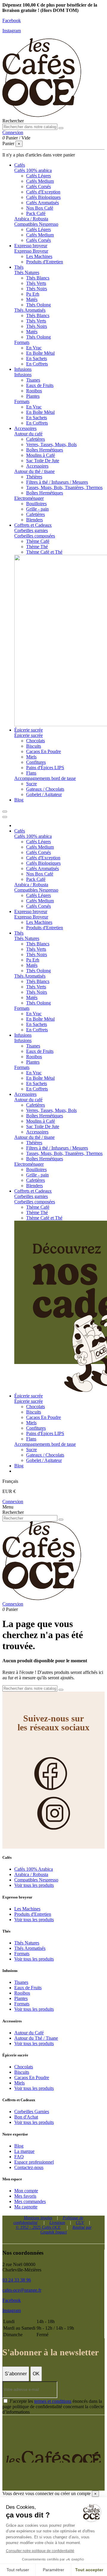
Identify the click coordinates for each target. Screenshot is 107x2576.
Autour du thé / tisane (34, 471)
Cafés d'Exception (43, 192)
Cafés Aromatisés (43, 203)
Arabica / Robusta (31, 219)
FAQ (19, 2157)
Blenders (34, 520)
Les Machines (39, 256)
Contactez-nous (29, 2167)
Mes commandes (30, 2201)
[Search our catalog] (61, 1520)
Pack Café (36, 213)
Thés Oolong (38, 305)
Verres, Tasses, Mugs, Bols (51, 444)
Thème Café (38, 541)
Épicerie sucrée (29, 735)
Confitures (36, 762)
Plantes (33, 396)
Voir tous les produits (34, 1885)
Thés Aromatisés (30, 310)
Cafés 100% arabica (33, 170)
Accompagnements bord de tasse (45, 778)
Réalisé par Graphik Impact (66, 2230)
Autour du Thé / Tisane (36, 2038)
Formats (22, 342)
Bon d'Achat (26, 2117)
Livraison (57, 2223)
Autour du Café (29, 2033)
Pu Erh (33, 294)
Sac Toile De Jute (43, 461)
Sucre (32, 784)
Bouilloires (36, 504)
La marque (24, 2151)
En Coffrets (37, 364)
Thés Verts (36, 283)
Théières (34, 477)
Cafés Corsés (38, 186)
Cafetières (36, 439)
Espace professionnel (34, 2162)
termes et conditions (53, 2401)
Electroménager (29, 498)
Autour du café (28, 434)
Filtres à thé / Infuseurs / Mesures (57, 482)
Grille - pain (37, 509)
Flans (31, 773)
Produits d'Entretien (45, 262)
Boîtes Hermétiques (45, 450)
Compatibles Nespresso (36, 224)
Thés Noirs (37, 289)
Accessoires (37, 466)
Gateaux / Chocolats (45, 789)
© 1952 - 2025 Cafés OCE (38, 2227)
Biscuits (34, 746)
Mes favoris (25, 2196)
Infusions (23, 375)
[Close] (5, 817)
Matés (32, 299)
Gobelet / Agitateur (44, 794)
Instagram (12, 31)
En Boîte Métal (40, 353)
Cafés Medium (40, 181)
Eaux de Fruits (40, 385)
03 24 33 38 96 (17, 2280)
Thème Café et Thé (44, 552)
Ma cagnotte (26, 2207)
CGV (80, 2223)
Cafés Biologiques (43, 197)
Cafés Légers (38, 176)
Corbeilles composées (35, 536)
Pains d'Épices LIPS (45, 768)
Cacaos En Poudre (44, 751)
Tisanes (33, 380)
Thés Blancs (38, 278)
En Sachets (37, 358)
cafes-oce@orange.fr (22, 2290)
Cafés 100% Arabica (34, 1869)
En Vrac (34, 348)
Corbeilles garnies (31, 530)
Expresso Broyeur (31, 251)
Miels (31, 757)
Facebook (12, 20)
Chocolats (36, 741)
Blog (19, 2146)
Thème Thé (37, 547)
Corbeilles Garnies (32, 2112)
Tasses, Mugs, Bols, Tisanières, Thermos (64, 487)
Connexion (13, 1501)
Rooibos (34, 391)
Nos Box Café (40, 208)
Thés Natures (27, 272)
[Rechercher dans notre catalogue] (61, 128)
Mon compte (26, 2191)
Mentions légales (38, 2218)
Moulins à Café (41, 455)
